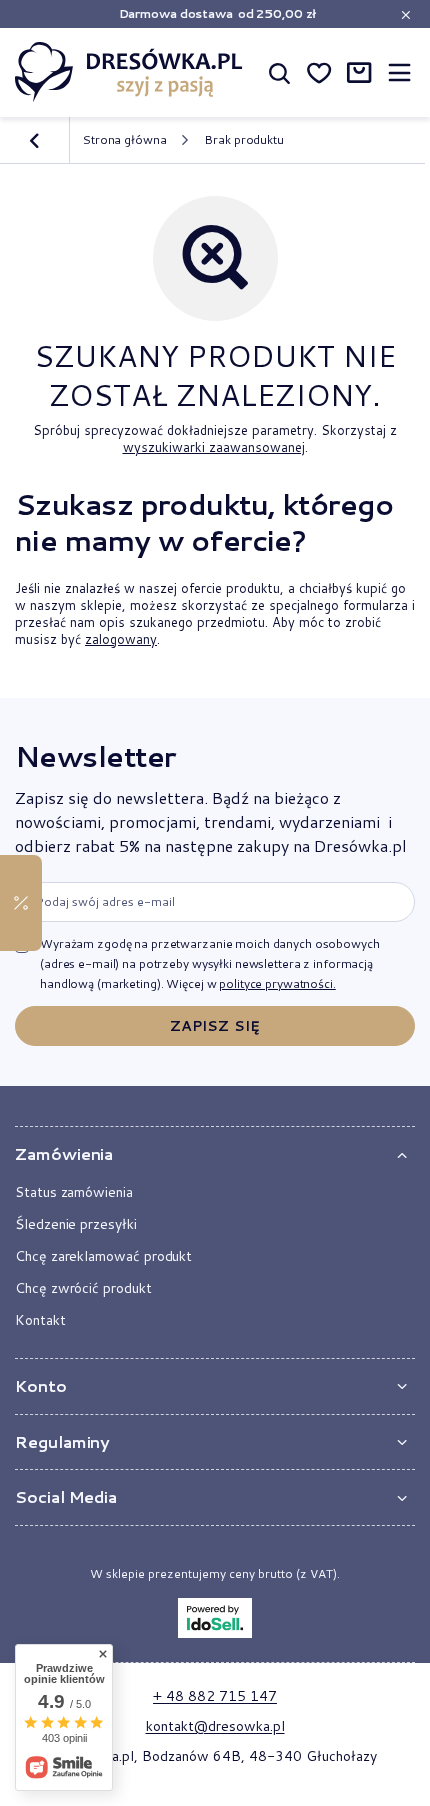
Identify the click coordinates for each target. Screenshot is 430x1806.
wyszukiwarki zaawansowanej (214, 447)
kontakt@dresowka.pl (215, 1726)
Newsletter (95, 756)
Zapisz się (215, 1026)
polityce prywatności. (277, 983)
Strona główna (124, 139)
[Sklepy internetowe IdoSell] (215, 1618)
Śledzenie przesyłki (76, 1224)
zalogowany (121, 639)
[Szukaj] (279, 72)
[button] (215, 1154)
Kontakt (40, 1320)
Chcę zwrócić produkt (83, 1288)
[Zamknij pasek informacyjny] (405, 14)
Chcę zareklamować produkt (103, 1256)
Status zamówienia (74, 1192)
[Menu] (399, 72)
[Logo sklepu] (129, 72)
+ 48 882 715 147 (215, 1696)
